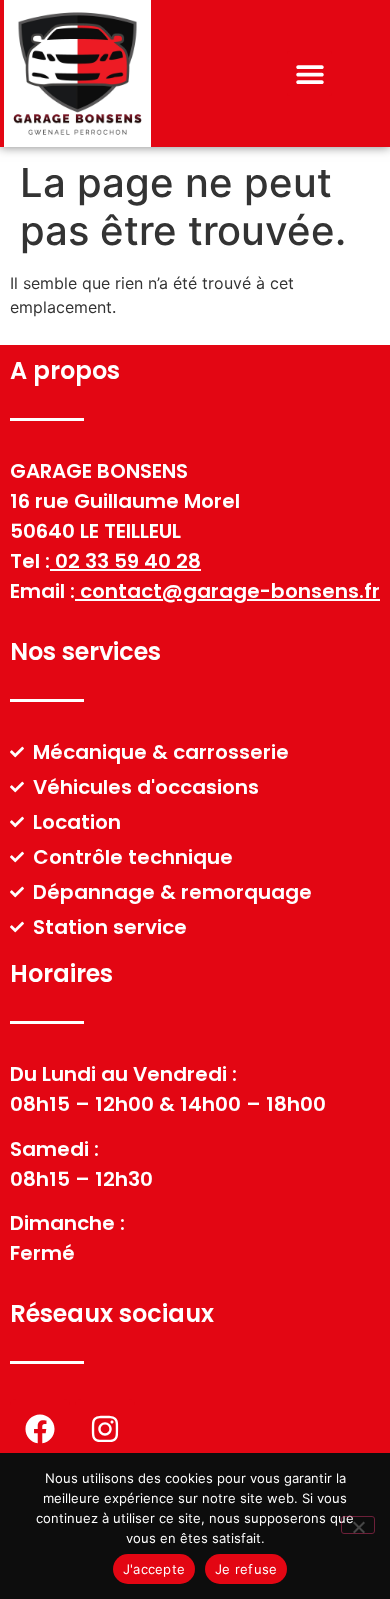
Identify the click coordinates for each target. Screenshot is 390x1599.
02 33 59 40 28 (128, 561)
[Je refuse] (358, 1525)
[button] (309, 73)
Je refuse (246, 1569)
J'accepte (154, 1569)
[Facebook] (40, 1429)
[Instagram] (105, 1429)
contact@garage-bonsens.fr (230, 591)
